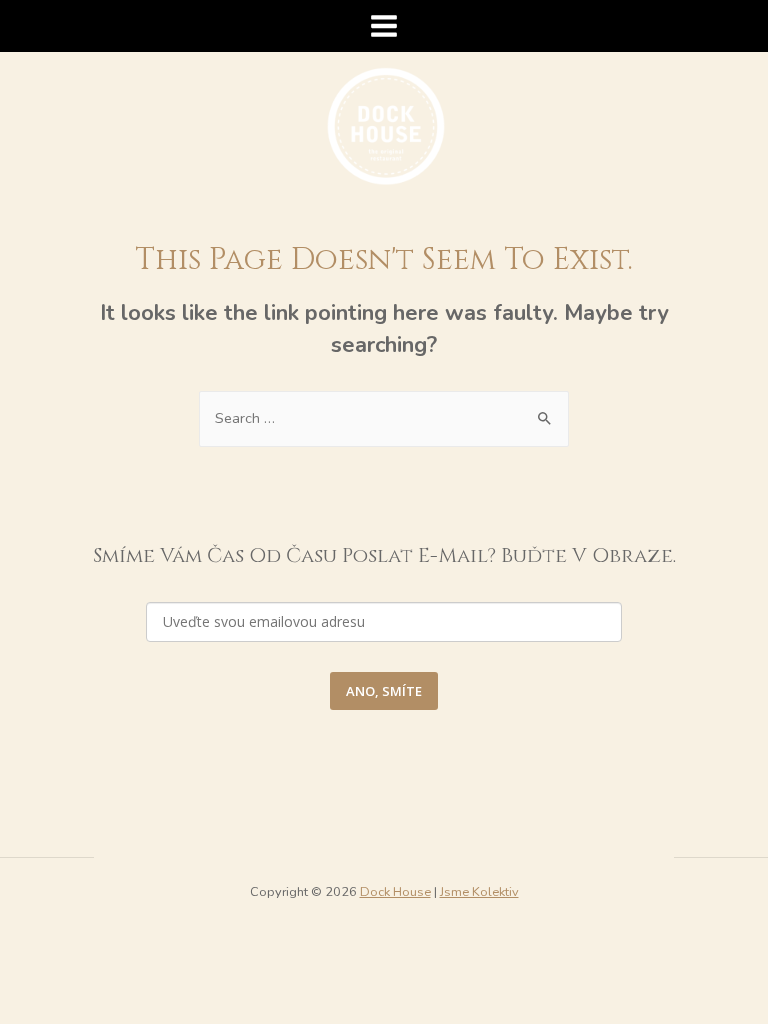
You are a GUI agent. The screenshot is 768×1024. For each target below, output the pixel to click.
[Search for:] (384, 418)
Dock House (395, 892)
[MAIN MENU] (384, 26)
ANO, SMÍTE (384, 691)
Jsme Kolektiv (479, 892)
